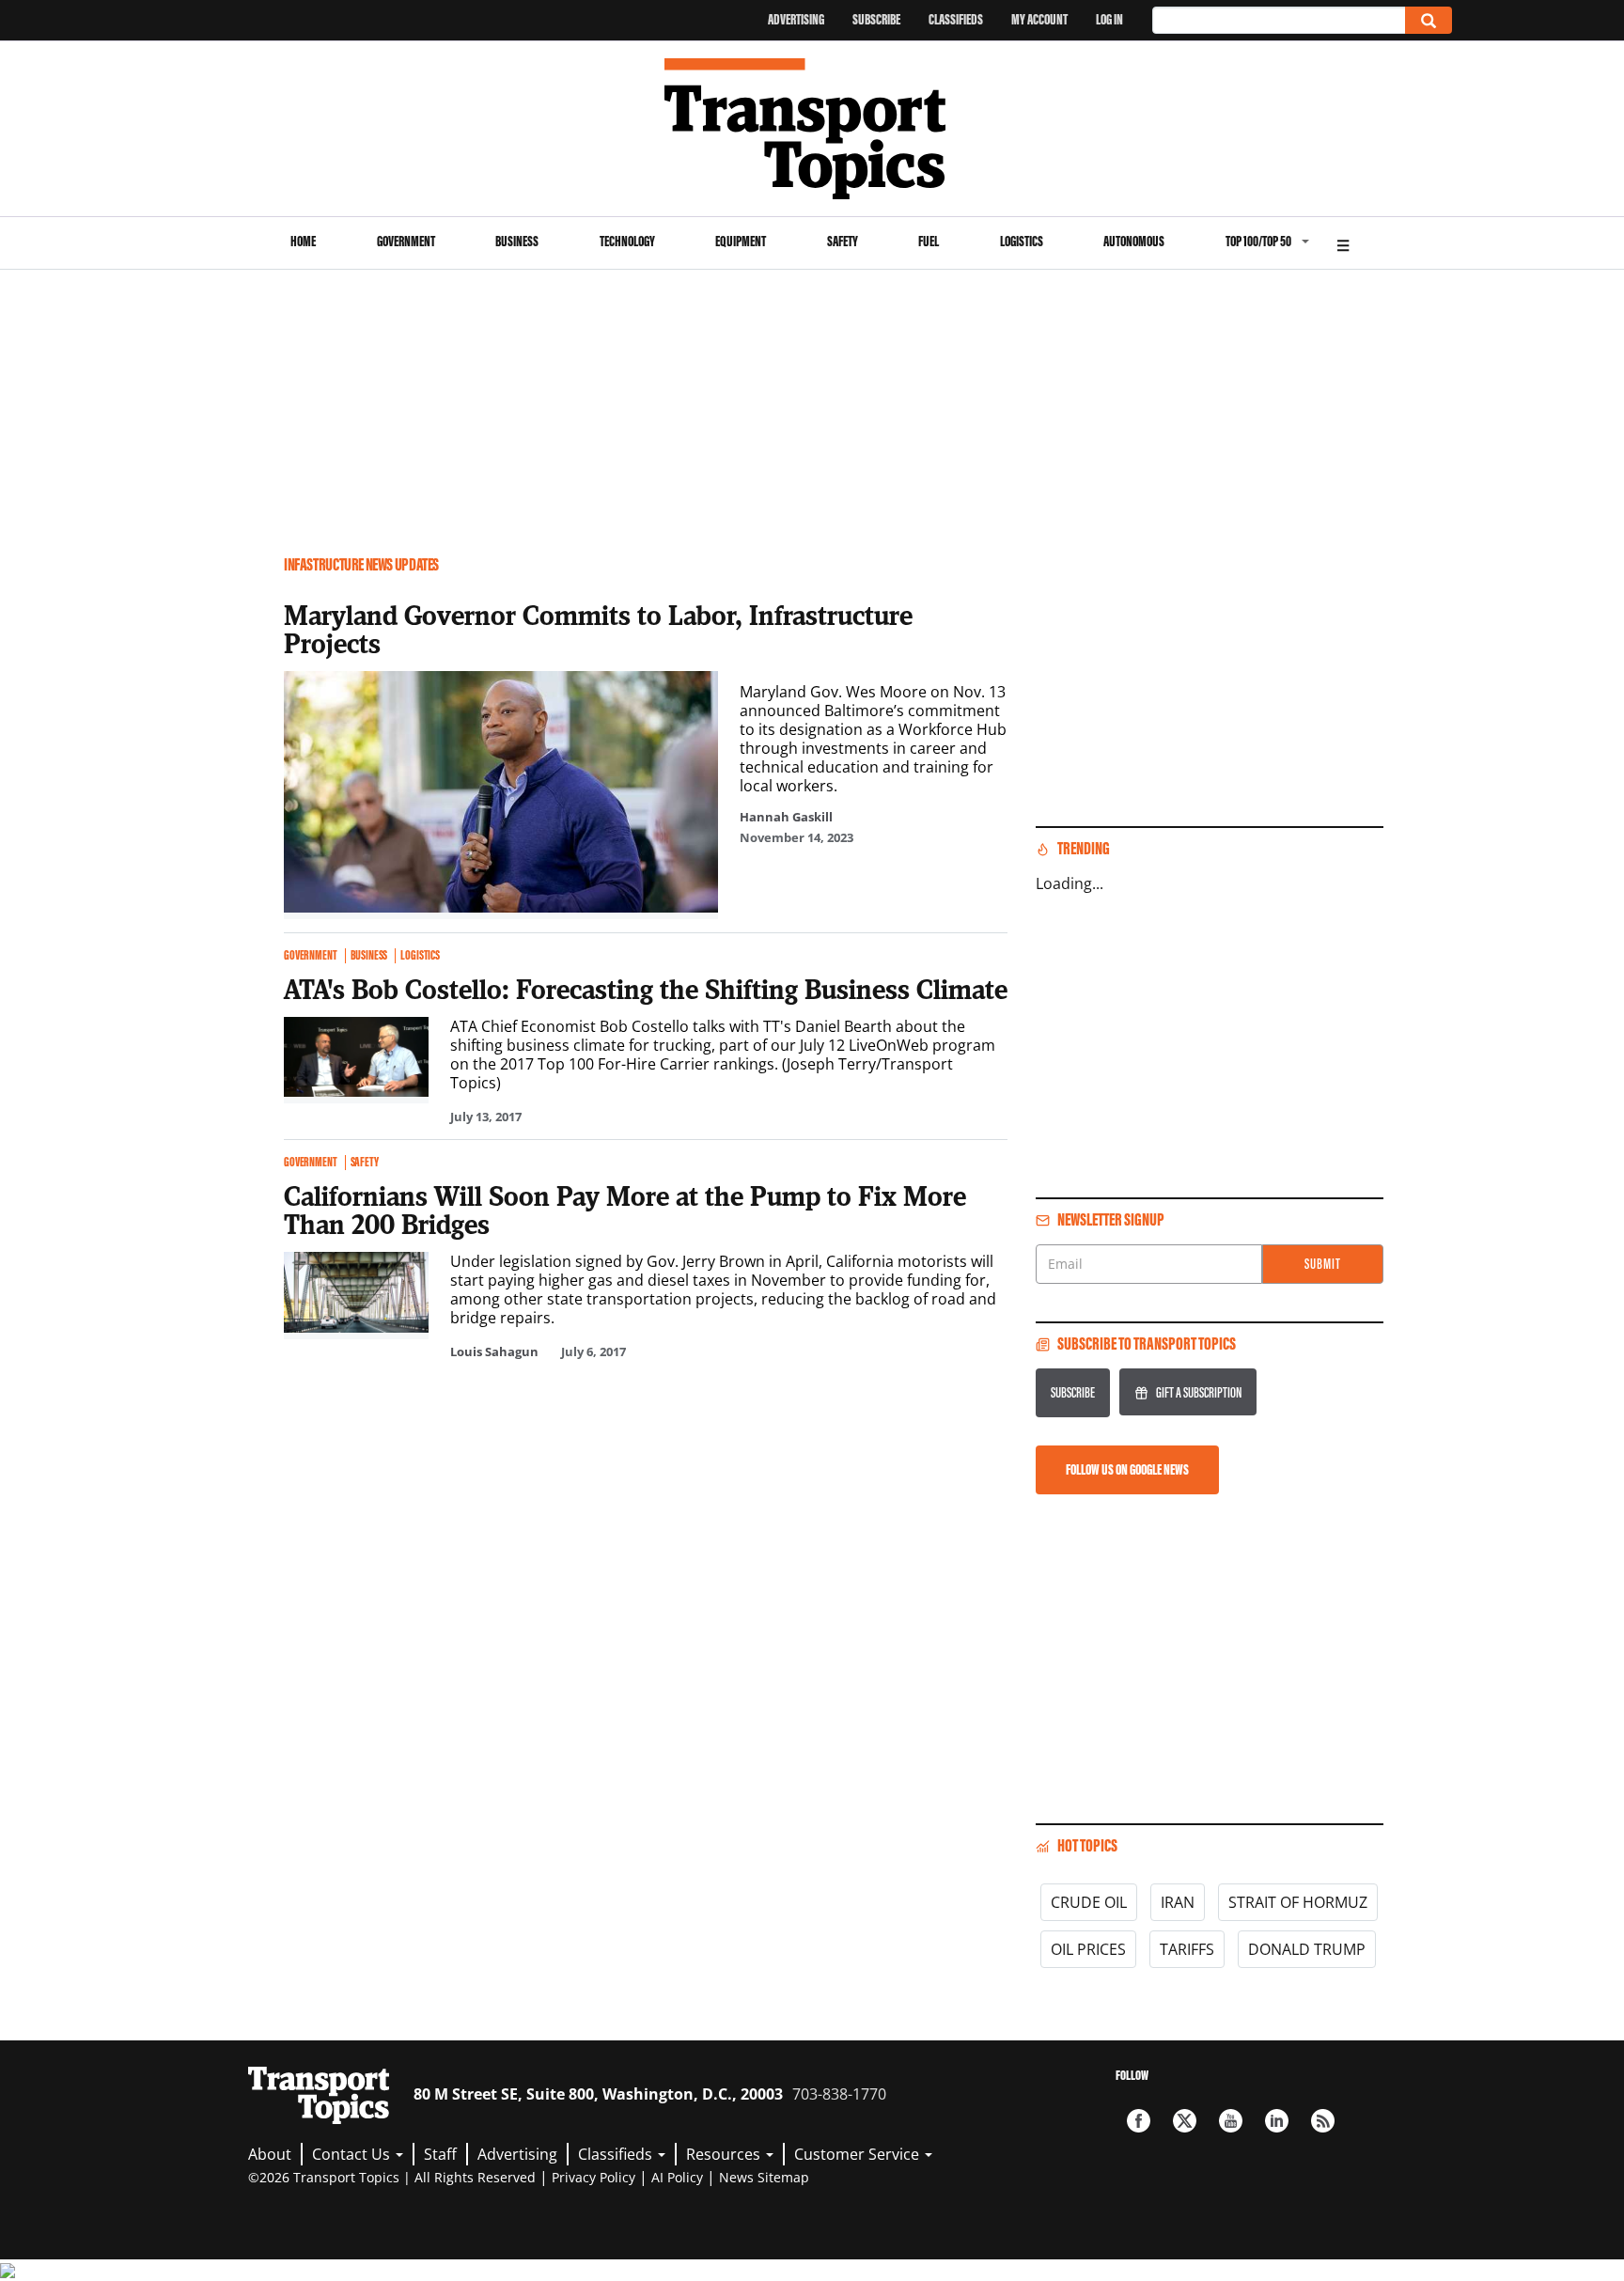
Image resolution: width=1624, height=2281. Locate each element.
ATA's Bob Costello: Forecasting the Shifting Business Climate (646, 989)
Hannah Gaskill (786, 817)
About (270, 2154)
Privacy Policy (593, 2177)
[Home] (812, 129)
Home (303, 241)
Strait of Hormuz (1298, 1902)
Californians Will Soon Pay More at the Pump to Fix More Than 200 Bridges (625, 1210)
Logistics (1022, 241)
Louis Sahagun (494, 1351)
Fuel (929, 241)
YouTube (1231, 2121)
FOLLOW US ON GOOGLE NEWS (1127, 1469)
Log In (1109, 19)
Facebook (1139, 2121)
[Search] (1429, 20)
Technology (627, 241)
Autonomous (1134, 241)
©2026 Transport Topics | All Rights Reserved (392, 2177)
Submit (1323, 1264)
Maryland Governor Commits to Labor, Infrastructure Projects (598, 629)
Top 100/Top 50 (1258, 241)
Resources (725, 2154)
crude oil (1089, 1902)
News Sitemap (764, 2177)
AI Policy (677, 2177)
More (1343, 243)
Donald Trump (1307, 1949)
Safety (843, 241)
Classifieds (956, 19)
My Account (1039, 19)
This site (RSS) (1323, 2121)
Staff (440, 2154)
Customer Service (859, 2154)
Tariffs (1187, 1949)
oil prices (1088, 1949)
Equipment (741, 241)
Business (517, 241)
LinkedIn (1277, 2121)
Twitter (1185, 2121)
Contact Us (353, 2154)
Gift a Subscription (1199, 1392)
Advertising (796, 19)
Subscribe (876, 19)
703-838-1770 (839, 2094)
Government (406, 241)
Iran (1178, 1902)
